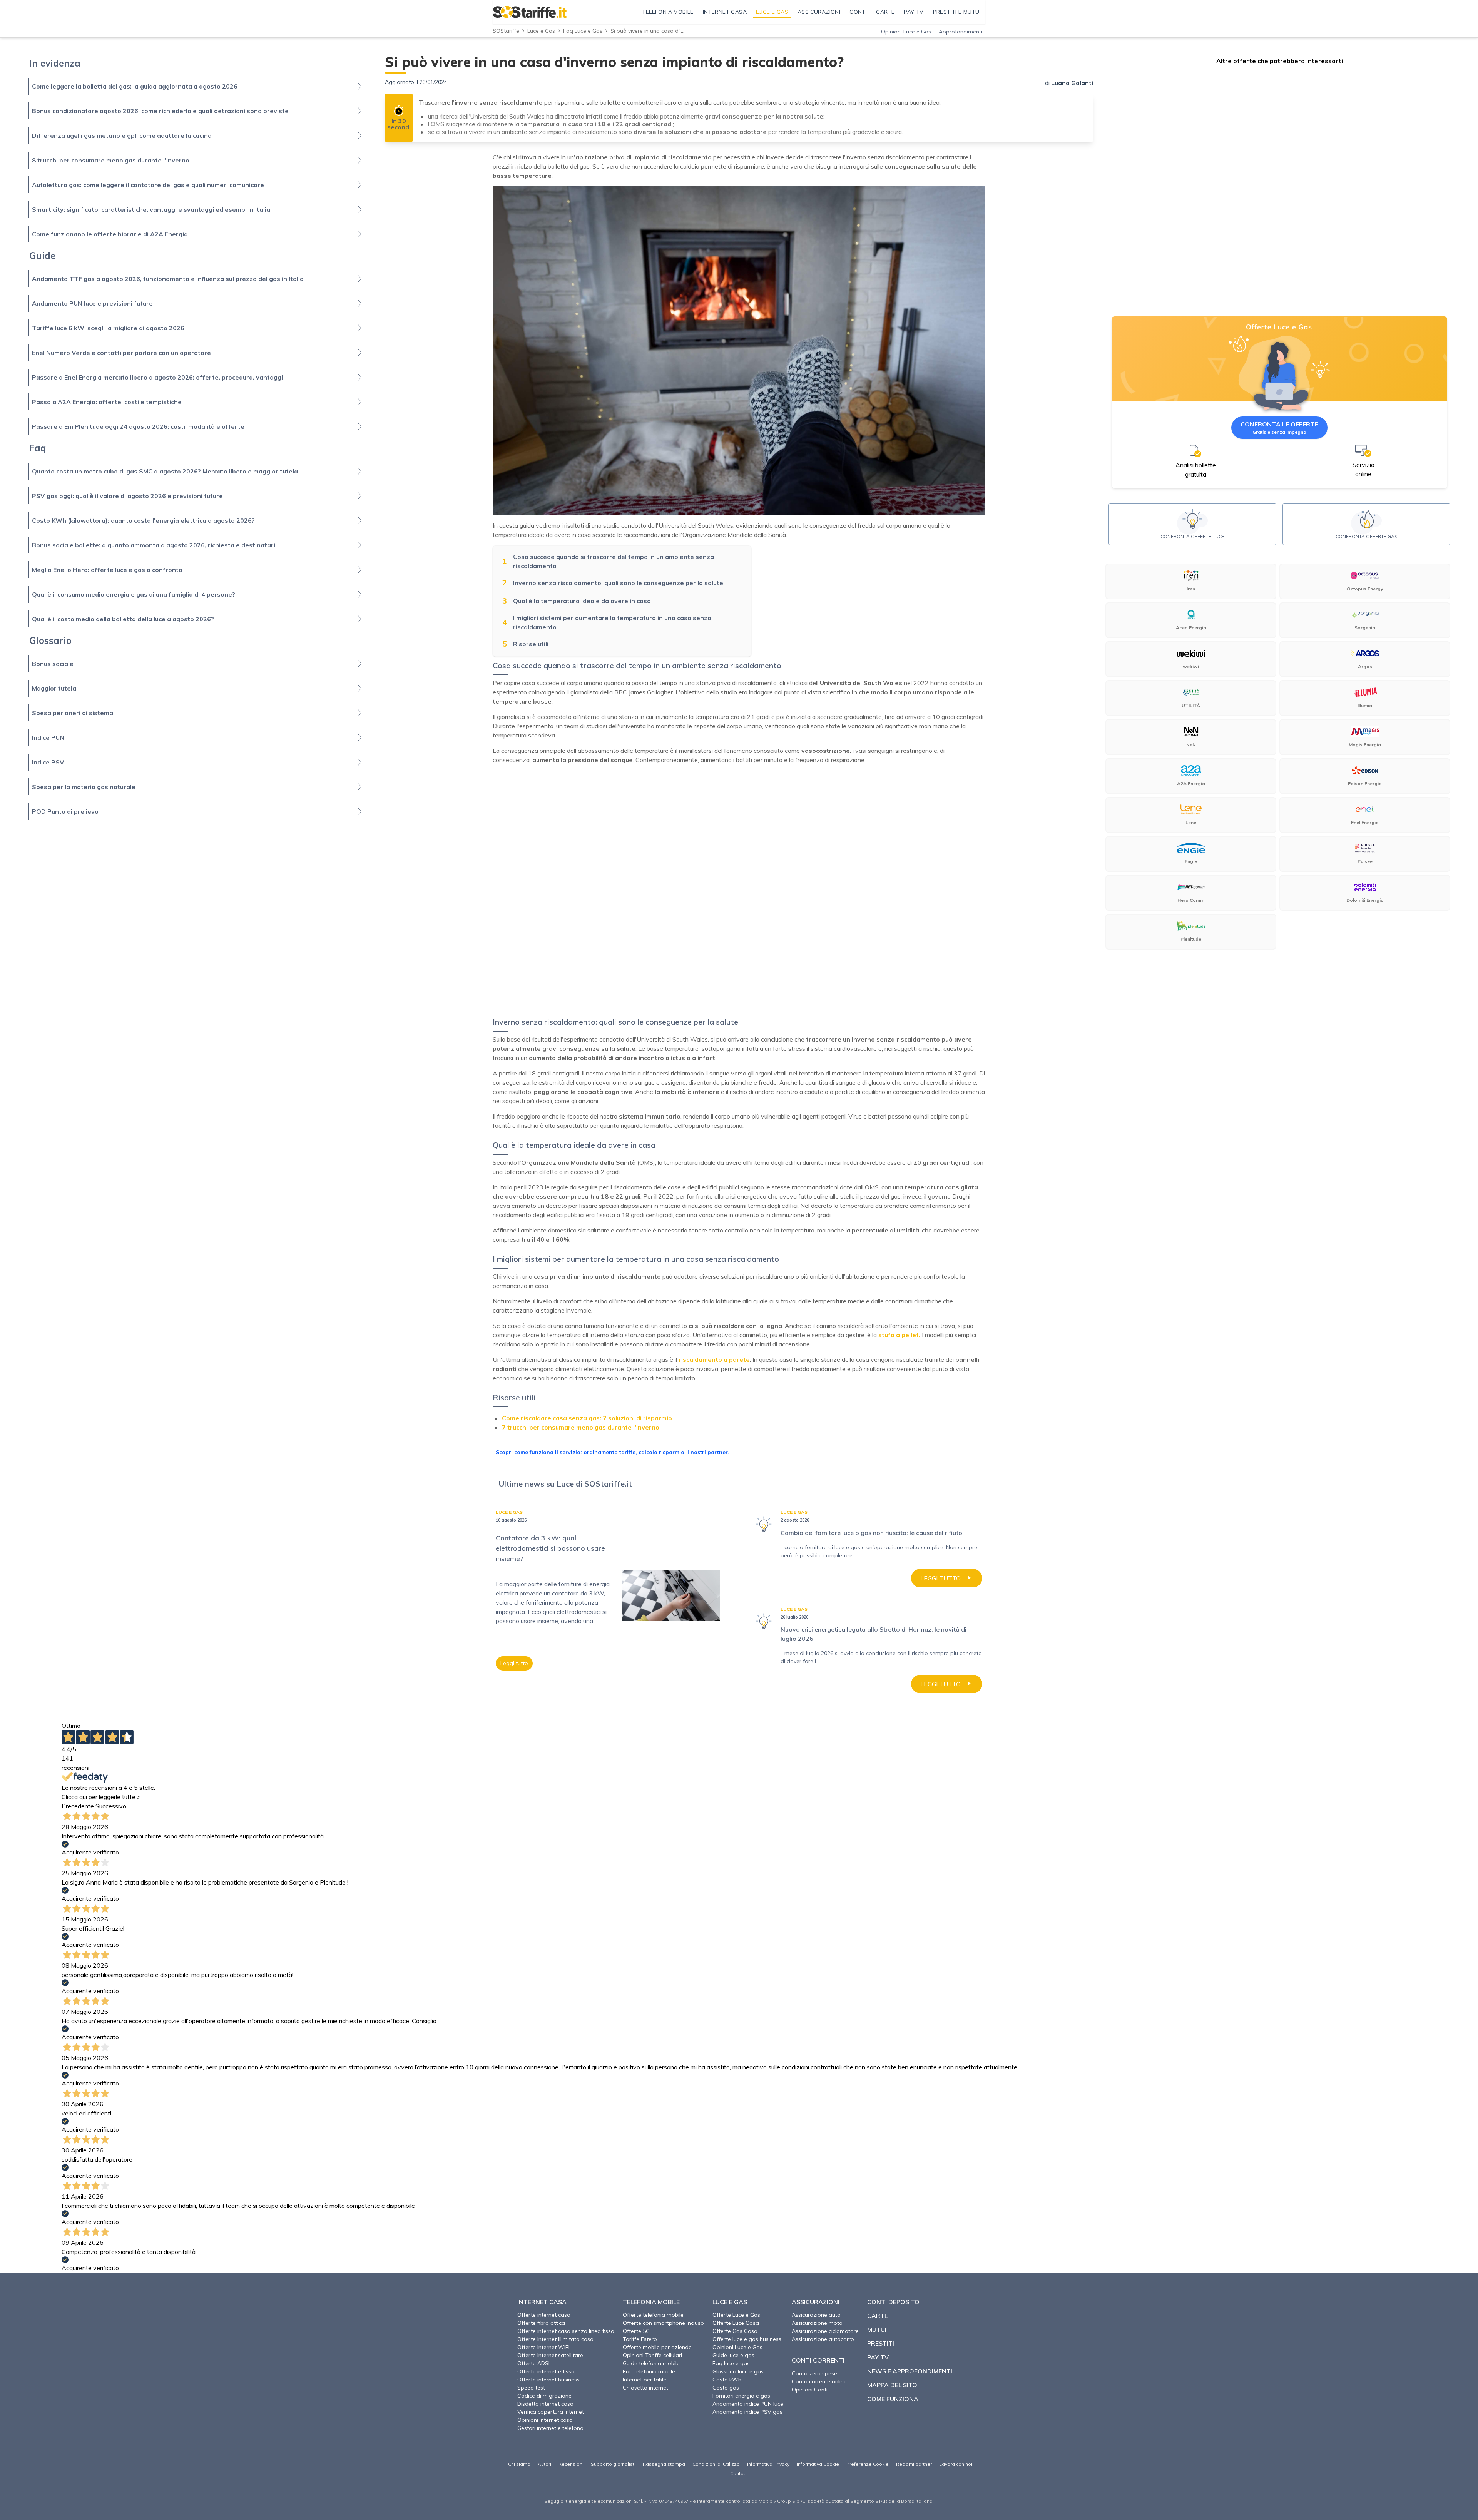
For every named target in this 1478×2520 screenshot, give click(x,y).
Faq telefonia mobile (649, 2371)
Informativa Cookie (818, 2464)
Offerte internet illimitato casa (555, 2339)
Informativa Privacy (768, 2464)
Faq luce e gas (731, 2363)
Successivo (111, 1806)
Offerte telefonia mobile (653, 2315)
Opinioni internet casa (545, 2420)
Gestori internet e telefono (550, 2428)
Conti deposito (893, 2302)
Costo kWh (727, 2380)
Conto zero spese (814, 2373)
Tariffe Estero (640, 2339)
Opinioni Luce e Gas (906, 32)
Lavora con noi (956, 2464)
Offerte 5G (636, 2331)
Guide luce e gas (733, 2355)
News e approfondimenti (910, 2371)
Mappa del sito (892, 2385)
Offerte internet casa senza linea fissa (566, 2331)
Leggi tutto (514, 1663)
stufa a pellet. (899, 1335)
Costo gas (726, 2388)
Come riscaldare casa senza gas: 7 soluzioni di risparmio (587, 1418)
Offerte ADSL (534, 2363)
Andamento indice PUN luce (748, 2404)
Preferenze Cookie (868, 2464)
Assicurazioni (816, 2302)
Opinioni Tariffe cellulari (652, 2355)
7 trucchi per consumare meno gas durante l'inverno (581, 1427)
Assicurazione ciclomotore (825, 2331)
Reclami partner (914, 2464)
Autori (544, 2464)
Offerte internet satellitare (550, 2355)
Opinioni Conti (810, 2390)
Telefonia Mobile (651, 2302)
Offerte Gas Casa (735, 2331)
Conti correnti (818, 2360)
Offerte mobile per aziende (657, 2347)
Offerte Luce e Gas (736, 2315)
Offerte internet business (548, 2380)
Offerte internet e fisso (546, 2371)
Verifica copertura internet (551, 2412)
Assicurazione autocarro (823, 2339)
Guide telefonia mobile (651, 2363)
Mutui (877, 2329)
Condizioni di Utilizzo (716, 2464)
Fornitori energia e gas (741, 2396)
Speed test (531, 2388)
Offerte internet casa (544, 2315)
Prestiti (881, 2343)
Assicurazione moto (817, 2323)
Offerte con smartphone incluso (663, 2323)
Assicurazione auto (816, 2315)
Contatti (739, 2473)
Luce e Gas (541, 31)
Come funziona (893, 2399)
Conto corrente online (819, 2381)
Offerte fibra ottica (541, 2323)
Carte (878, 2316)
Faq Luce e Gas (583, 31)
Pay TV (878, 2357)
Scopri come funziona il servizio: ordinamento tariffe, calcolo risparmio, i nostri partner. (613, 1452)
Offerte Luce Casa (736, 2323)
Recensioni (571, 2464)
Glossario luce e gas (738, 2371)
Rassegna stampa (664, 2464)
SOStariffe (506, 31)
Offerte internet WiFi (543, 2347)
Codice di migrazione (544, 2396)
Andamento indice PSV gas (747, 2412)
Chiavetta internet (645, 2388)
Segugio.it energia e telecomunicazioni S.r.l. (594, 2501)
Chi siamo (519, 2464)
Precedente (78, 1806)
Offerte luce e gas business (747, 2339)
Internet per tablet (645, 2380)
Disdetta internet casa (545, 2404)
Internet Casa (542, 2302)
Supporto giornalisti (613, 2464)
